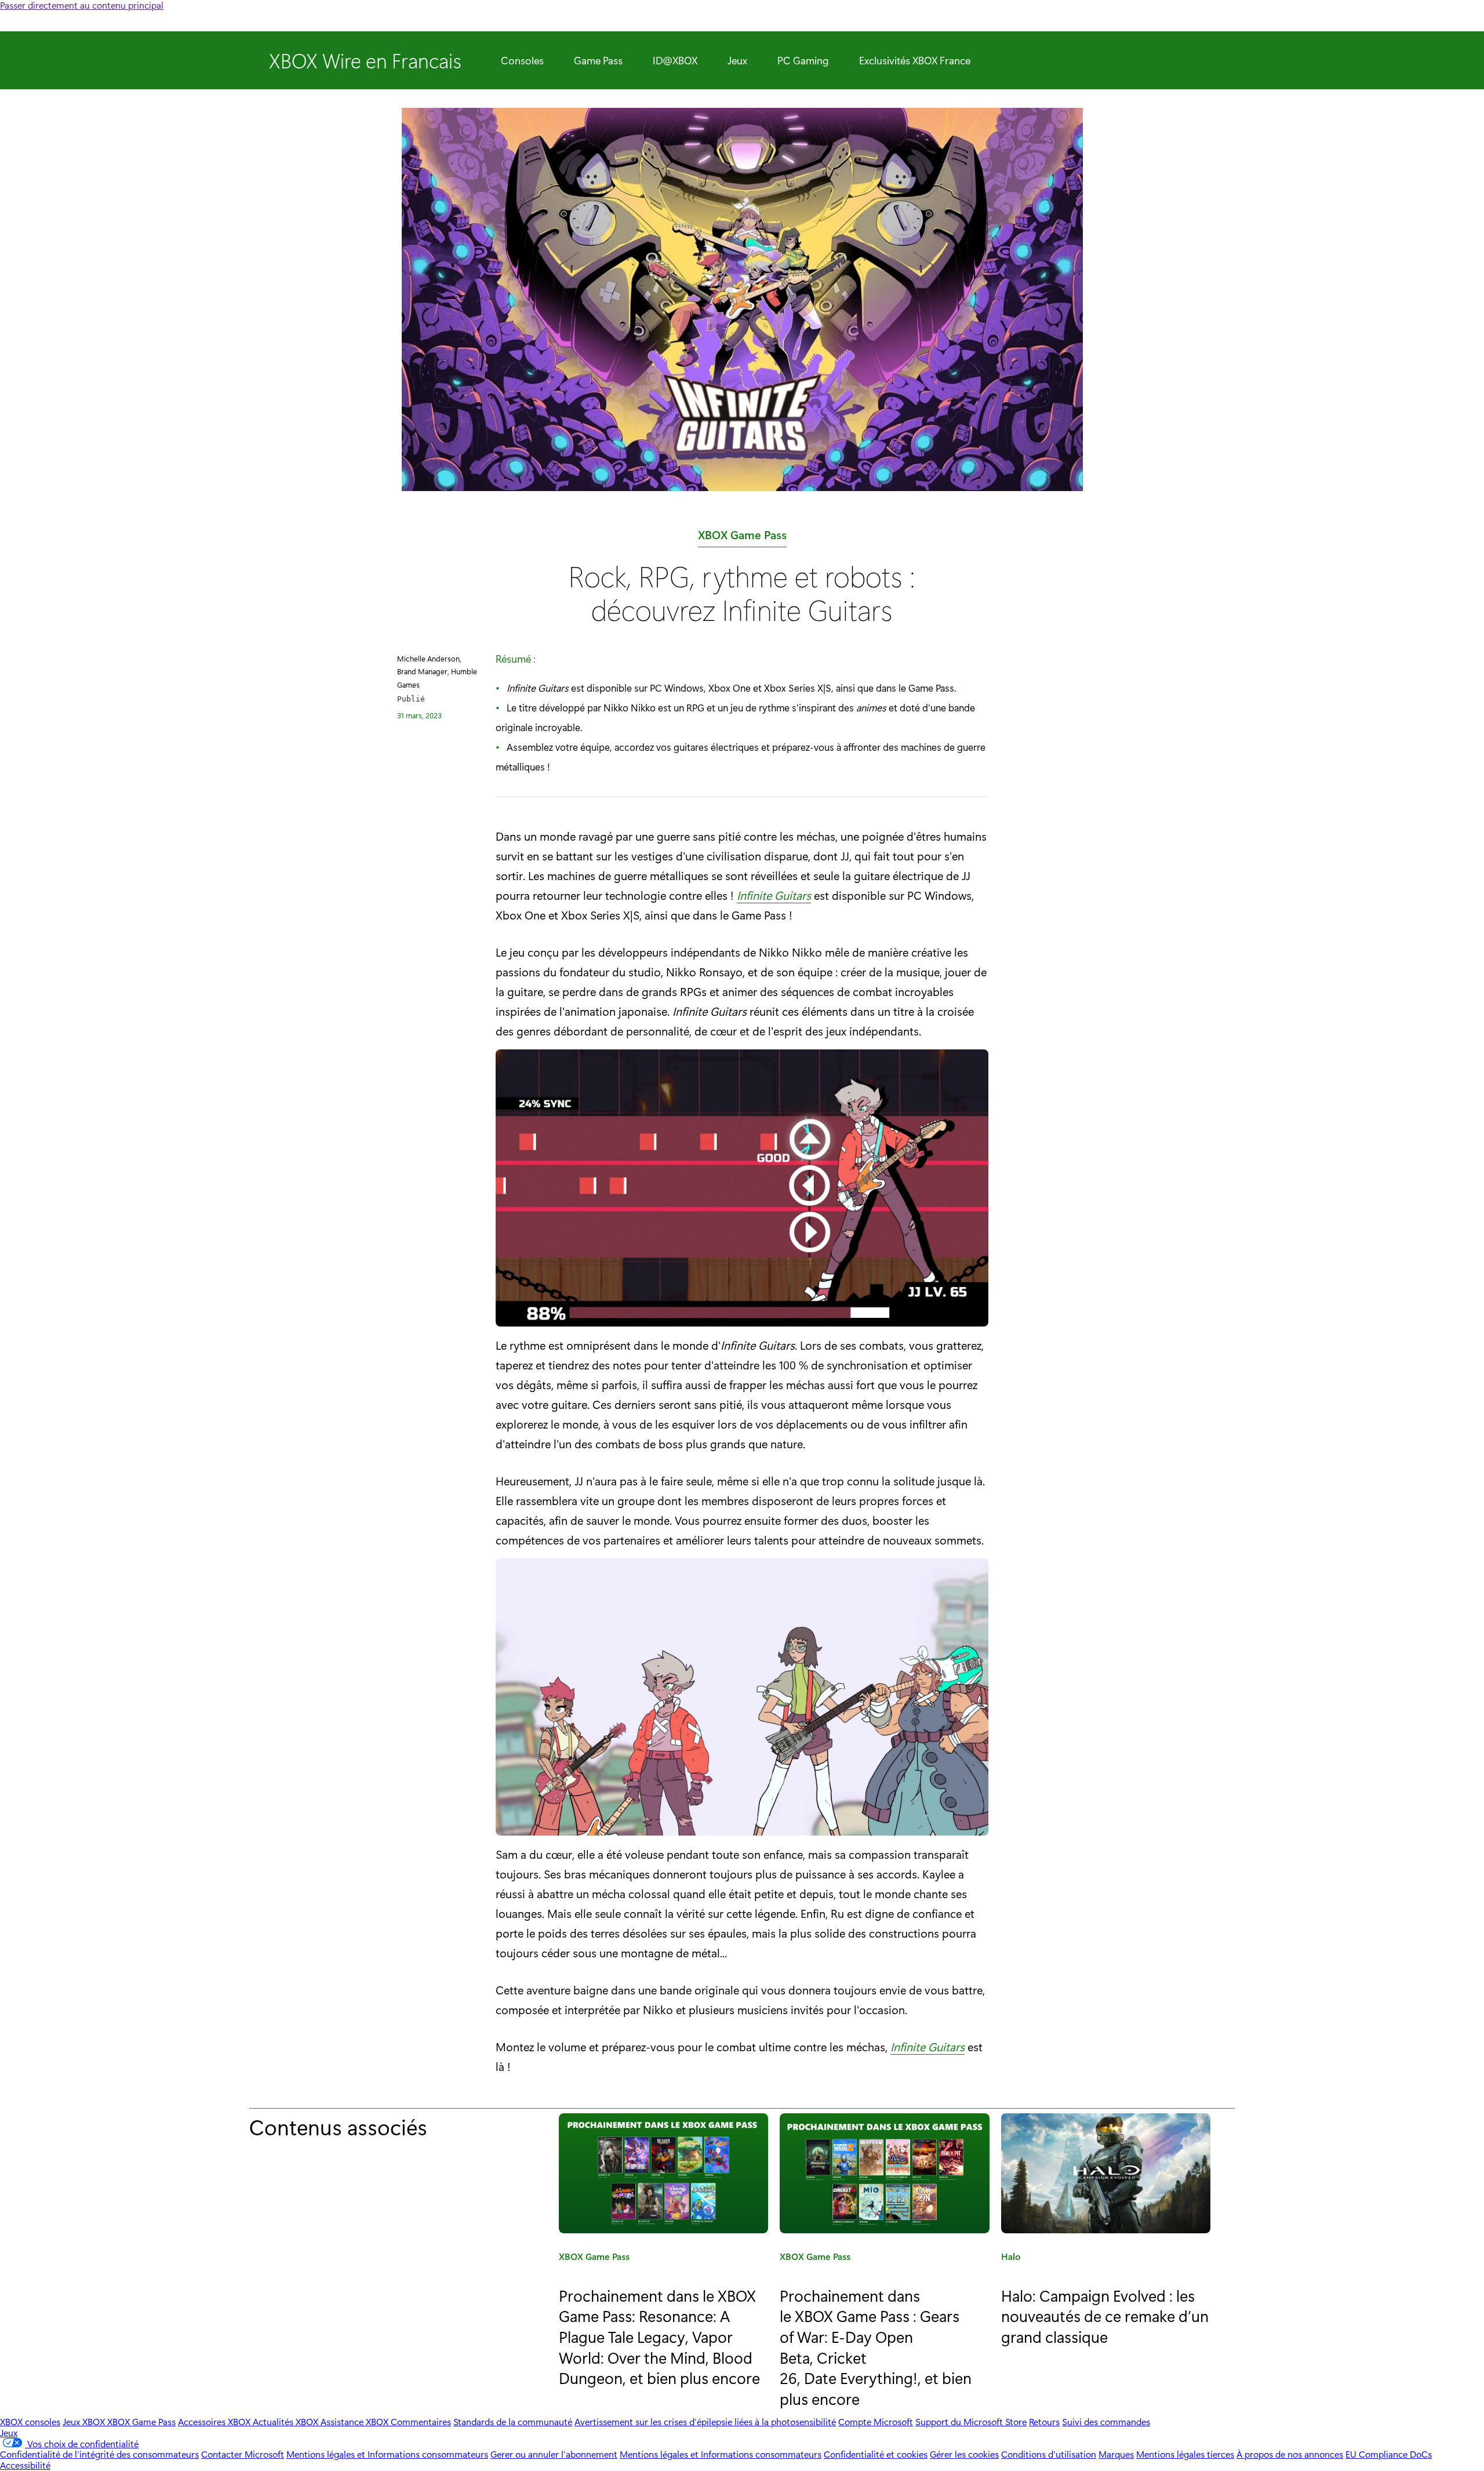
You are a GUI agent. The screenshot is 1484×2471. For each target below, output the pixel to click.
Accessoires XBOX (215, 2421)
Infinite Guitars (774, 895)
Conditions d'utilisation (1049, 2454)
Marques (1116, 2454)
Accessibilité (25, 2465)
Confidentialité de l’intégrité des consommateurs (99, 2454)
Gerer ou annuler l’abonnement (554, 2454)
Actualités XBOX (287, 2421)
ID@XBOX (675, 60)
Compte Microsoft (876, 2421)
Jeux (737, 60)
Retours (1044, 2421)
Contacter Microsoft (243, 2454)
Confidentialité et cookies (876, 2454)
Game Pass (598, 60)
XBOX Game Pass (742, 537)
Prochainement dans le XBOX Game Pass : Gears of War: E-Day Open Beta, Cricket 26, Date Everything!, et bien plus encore (876, 2347)
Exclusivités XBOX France (915, 60)
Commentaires (421, 2421)
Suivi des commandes (1106, 2421)
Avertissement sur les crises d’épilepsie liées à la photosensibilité (705, 2421)
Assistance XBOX (356, 2421)
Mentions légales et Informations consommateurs (387, 2454)
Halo (1011, 2258)
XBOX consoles (30, 2421)
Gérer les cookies (964, 2454)
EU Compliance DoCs (1389, 2454)
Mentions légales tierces (1185, 2454)
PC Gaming (803, 60)
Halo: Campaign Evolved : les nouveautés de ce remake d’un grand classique (1105, 2316)
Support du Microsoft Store (971, 2421)
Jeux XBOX (85, 2421)
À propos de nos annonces (1290, 2454)
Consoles (522, 60)
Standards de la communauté (513, 2421)
